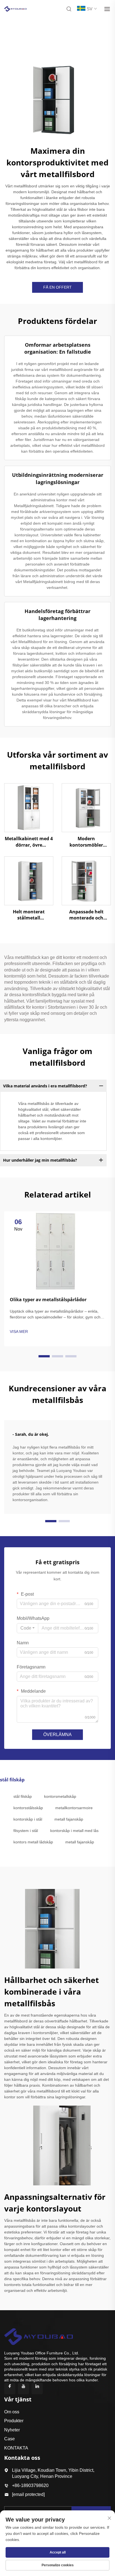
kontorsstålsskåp (28, 1808)
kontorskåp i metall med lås (74, 1831)
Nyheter (12, 2430)
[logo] (15, 8)
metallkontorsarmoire (74, 1808)
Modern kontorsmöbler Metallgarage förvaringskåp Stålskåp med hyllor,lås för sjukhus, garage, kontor (86, 842)
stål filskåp (23, 1796)
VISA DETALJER (29, 807)
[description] (39, 2336)
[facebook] (10, 2389)
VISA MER (19, 1332)
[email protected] (28, 2494)
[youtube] (23, 2389)
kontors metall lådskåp (33, 1842)
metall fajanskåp (69, 1819)
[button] (44, 1356)
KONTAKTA (16, 2448)
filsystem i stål (26, 1831)
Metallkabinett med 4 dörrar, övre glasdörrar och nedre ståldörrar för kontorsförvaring (29, 842)
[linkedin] (37, 2389)
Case (9, 2439)
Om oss (12, 2412)
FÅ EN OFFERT (57, 287)
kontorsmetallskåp (60, 1796)
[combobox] (27, 1628)
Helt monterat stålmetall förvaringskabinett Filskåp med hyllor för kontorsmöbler (29, 915)
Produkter (14, 2421)
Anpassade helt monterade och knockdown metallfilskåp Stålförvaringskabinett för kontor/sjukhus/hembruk (86, 915)
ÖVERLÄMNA (57, 1735)
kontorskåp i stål (28, 1819)
